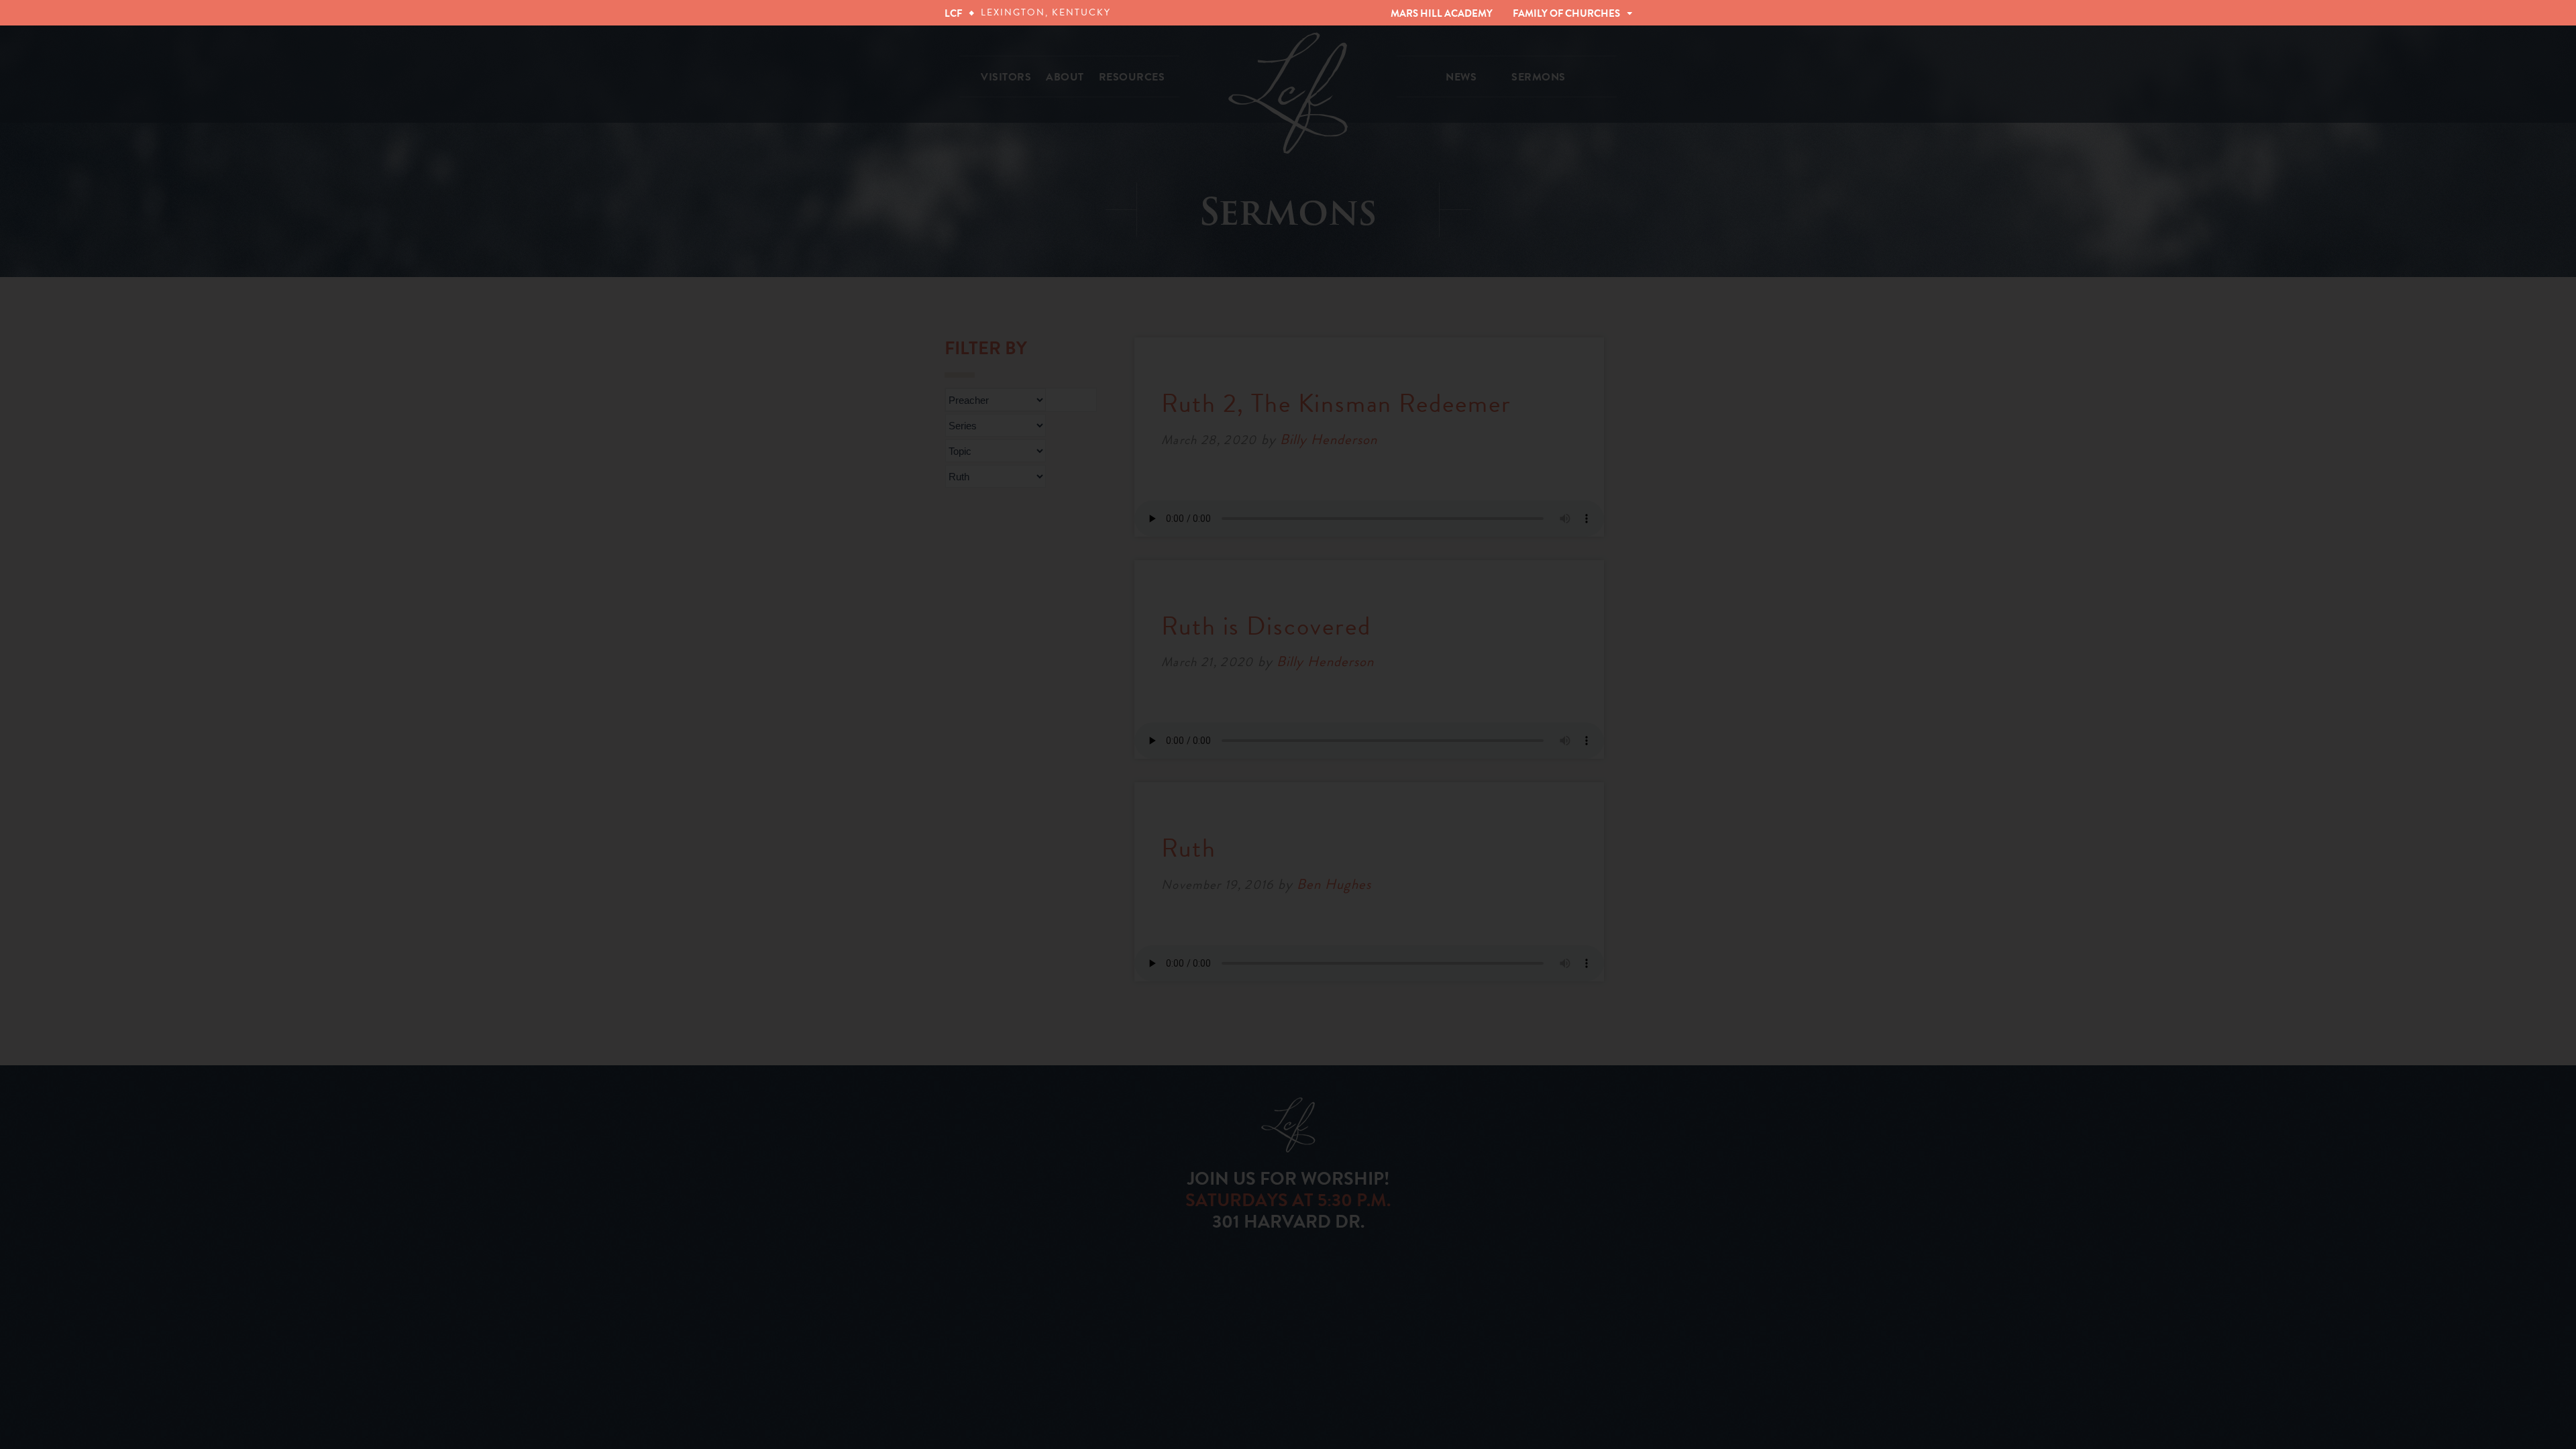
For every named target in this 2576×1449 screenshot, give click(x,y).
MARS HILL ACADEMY (1442, 13)
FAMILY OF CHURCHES (1566, 13)
